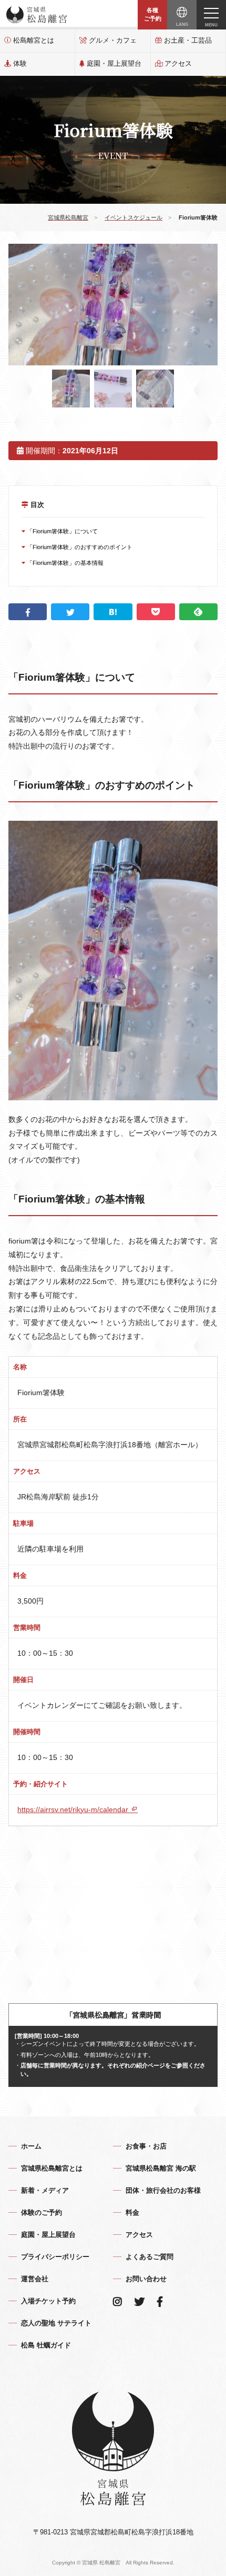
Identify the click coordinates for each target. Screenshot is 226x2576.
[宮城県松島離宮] (37, 15)
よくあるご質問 (150, 2257)
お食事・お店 (146, 2146)
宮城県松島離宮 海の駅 (161, 2168)
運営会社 (35, 2279)
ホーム (31, 2146)
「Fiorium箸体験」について (61, 531)
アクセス (178, 63)
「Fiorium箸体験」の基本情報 (64, 563)
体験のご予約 (42, 2212)
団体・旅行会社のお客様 (163, 2190)
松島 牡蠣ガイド (46, 2345)
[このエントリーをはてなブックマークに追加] (113, 612)
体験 (20, 63)
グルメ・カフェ (113, 40)
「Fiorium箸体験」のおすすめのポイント (79, 547)
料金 (132, 2212)
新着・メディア (45, 2190)
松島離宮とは (34, 40)
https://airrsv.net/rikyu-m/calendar (74, 1809)
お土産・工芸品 (188, 40)
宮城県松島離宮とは (52, 2168)
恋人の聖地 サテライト (56, 2323)
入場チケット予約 (48, 2301)
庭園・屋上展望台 (114, 63)
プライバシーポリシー (55, 2257)
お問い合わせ (146, 2279)
